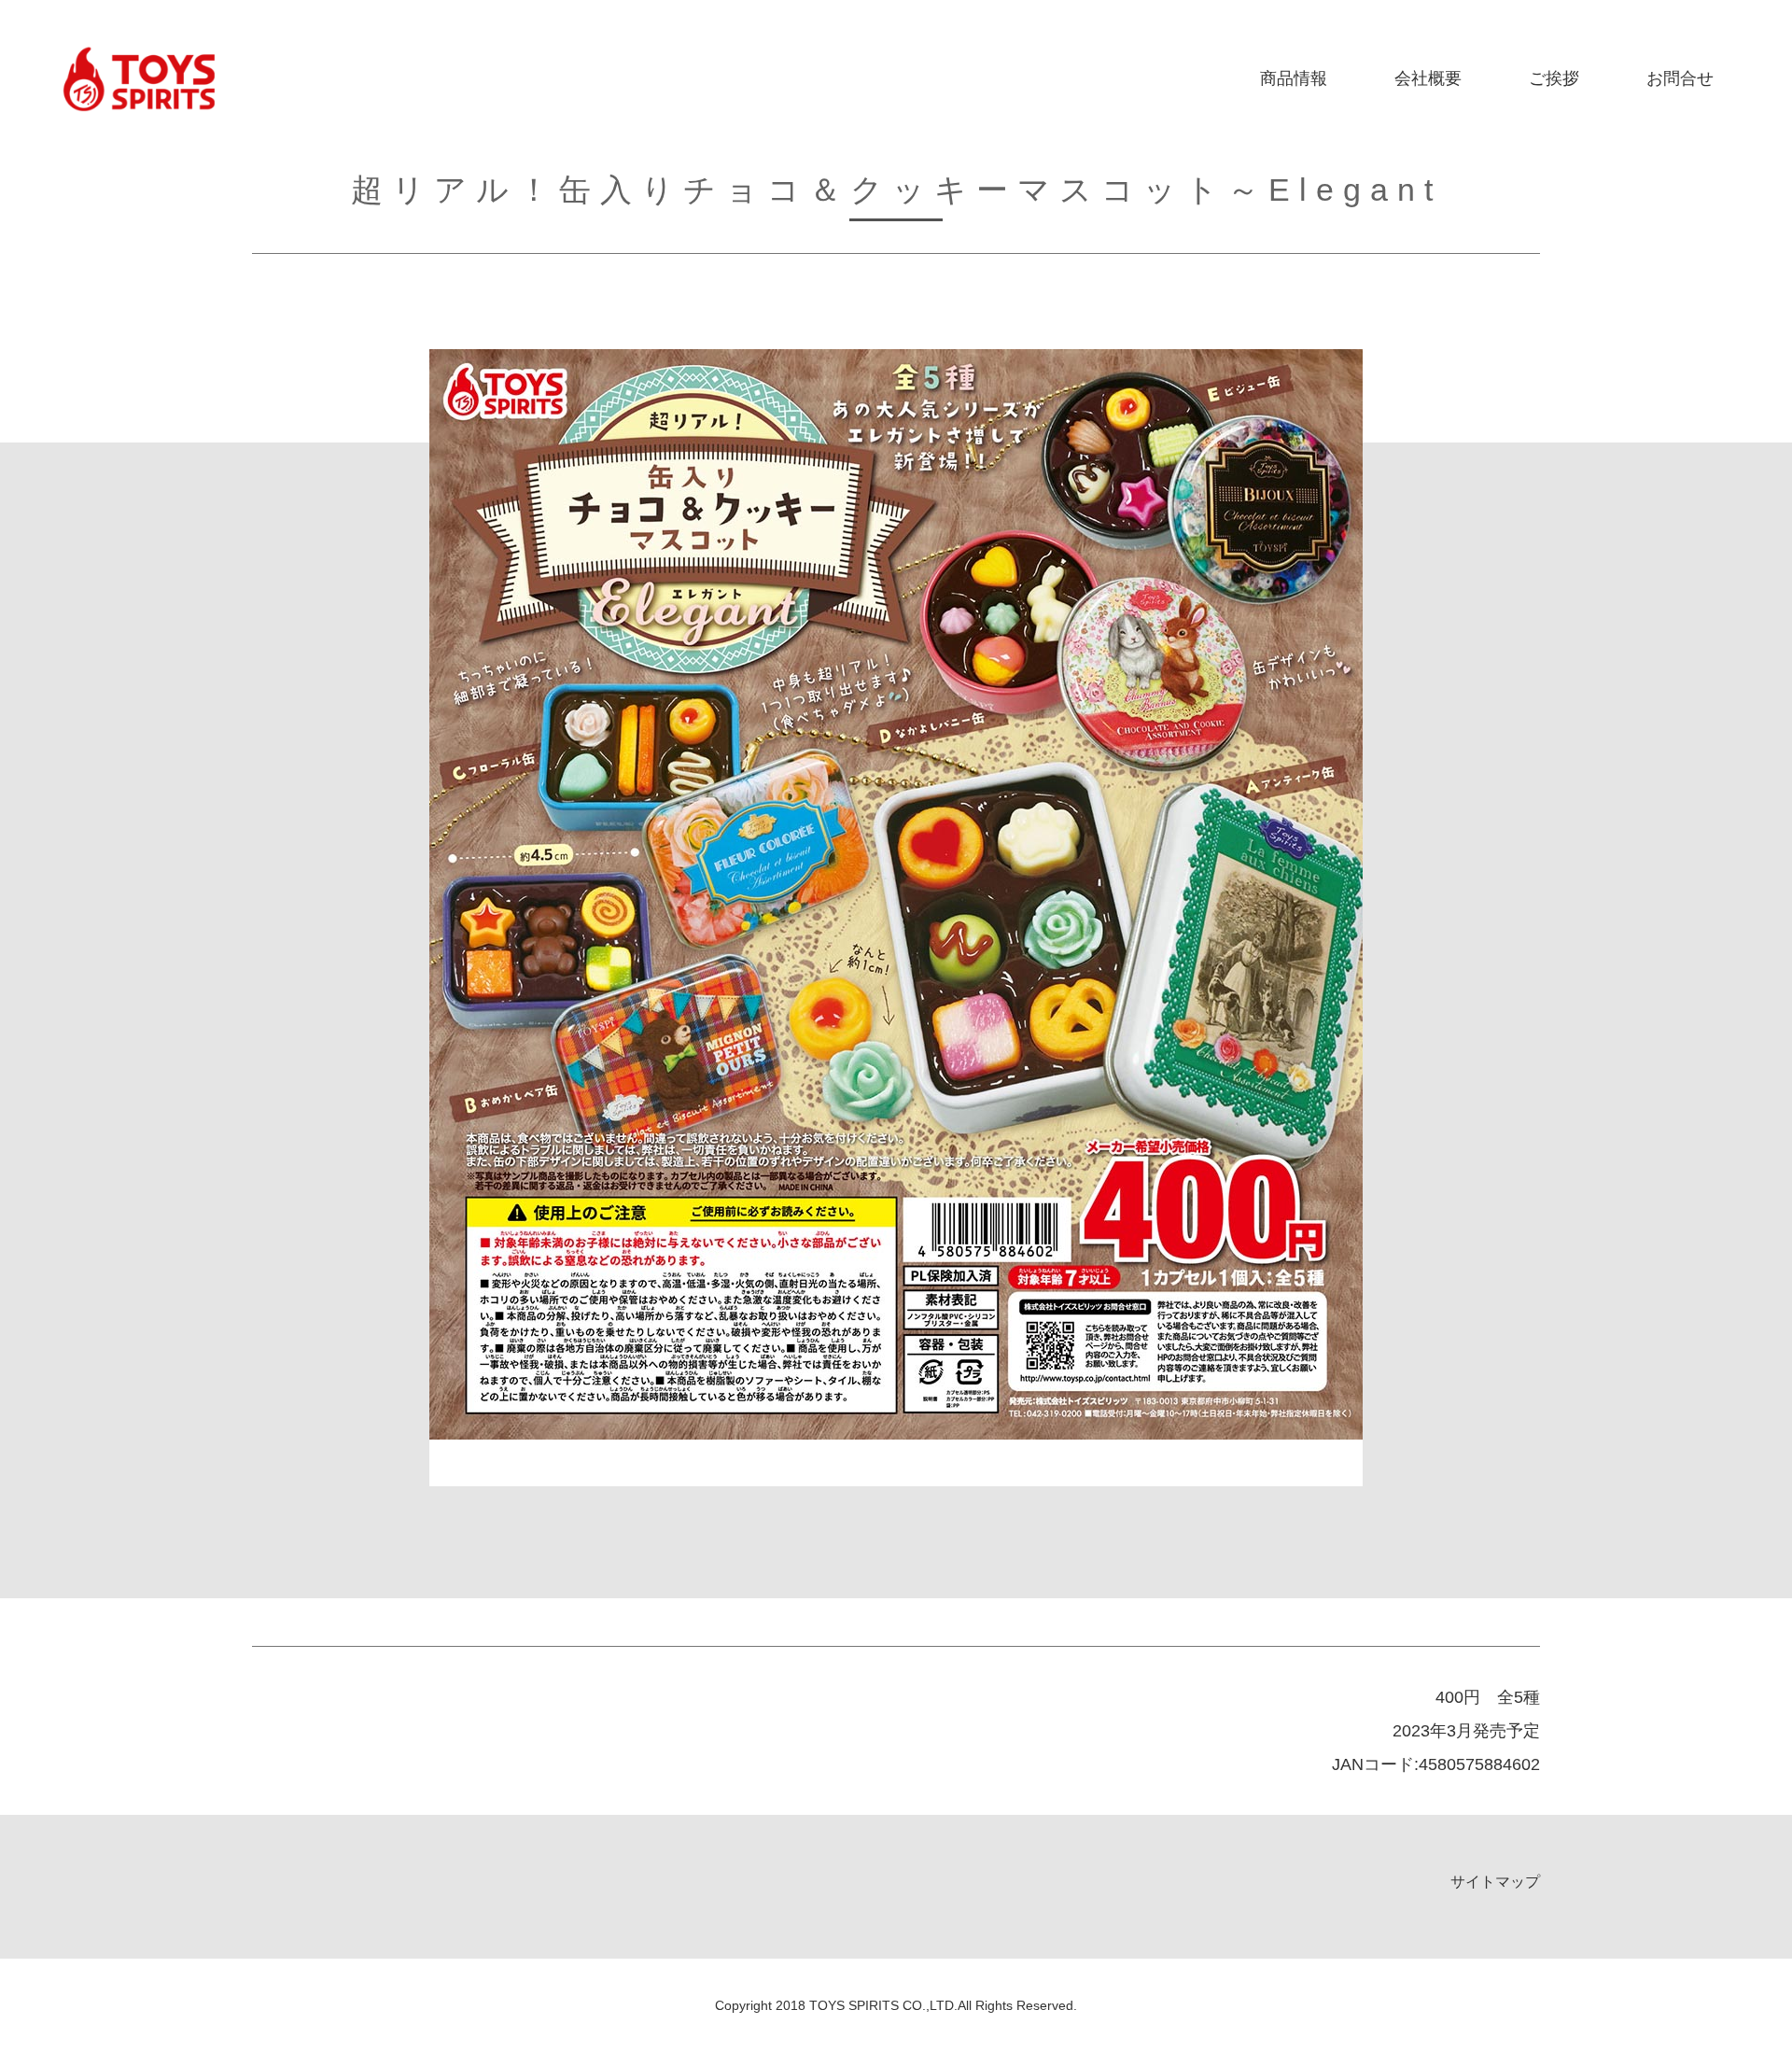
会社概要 (1428, 78)
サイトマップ (1495, 1882)
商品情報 (1294, 78)
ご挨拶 (1554, 78)
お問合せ (1680, 78)
